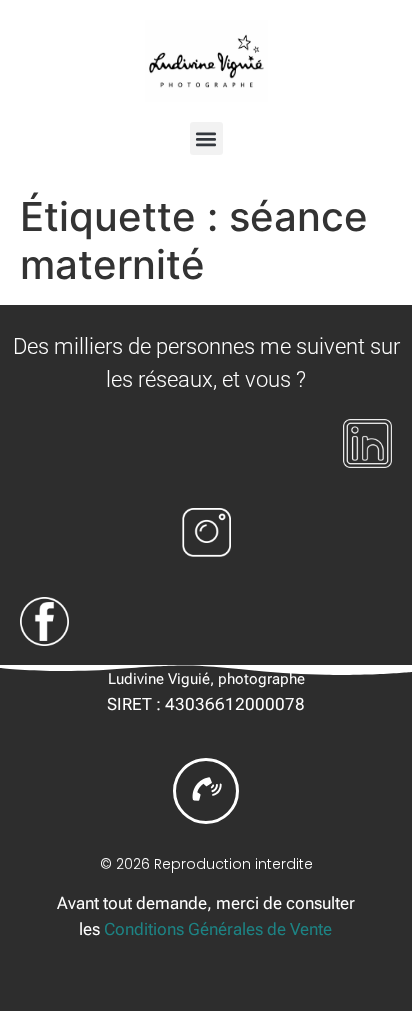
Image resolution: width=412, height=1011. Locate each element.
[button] (206, 138)
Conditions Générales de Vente (218, 929)
